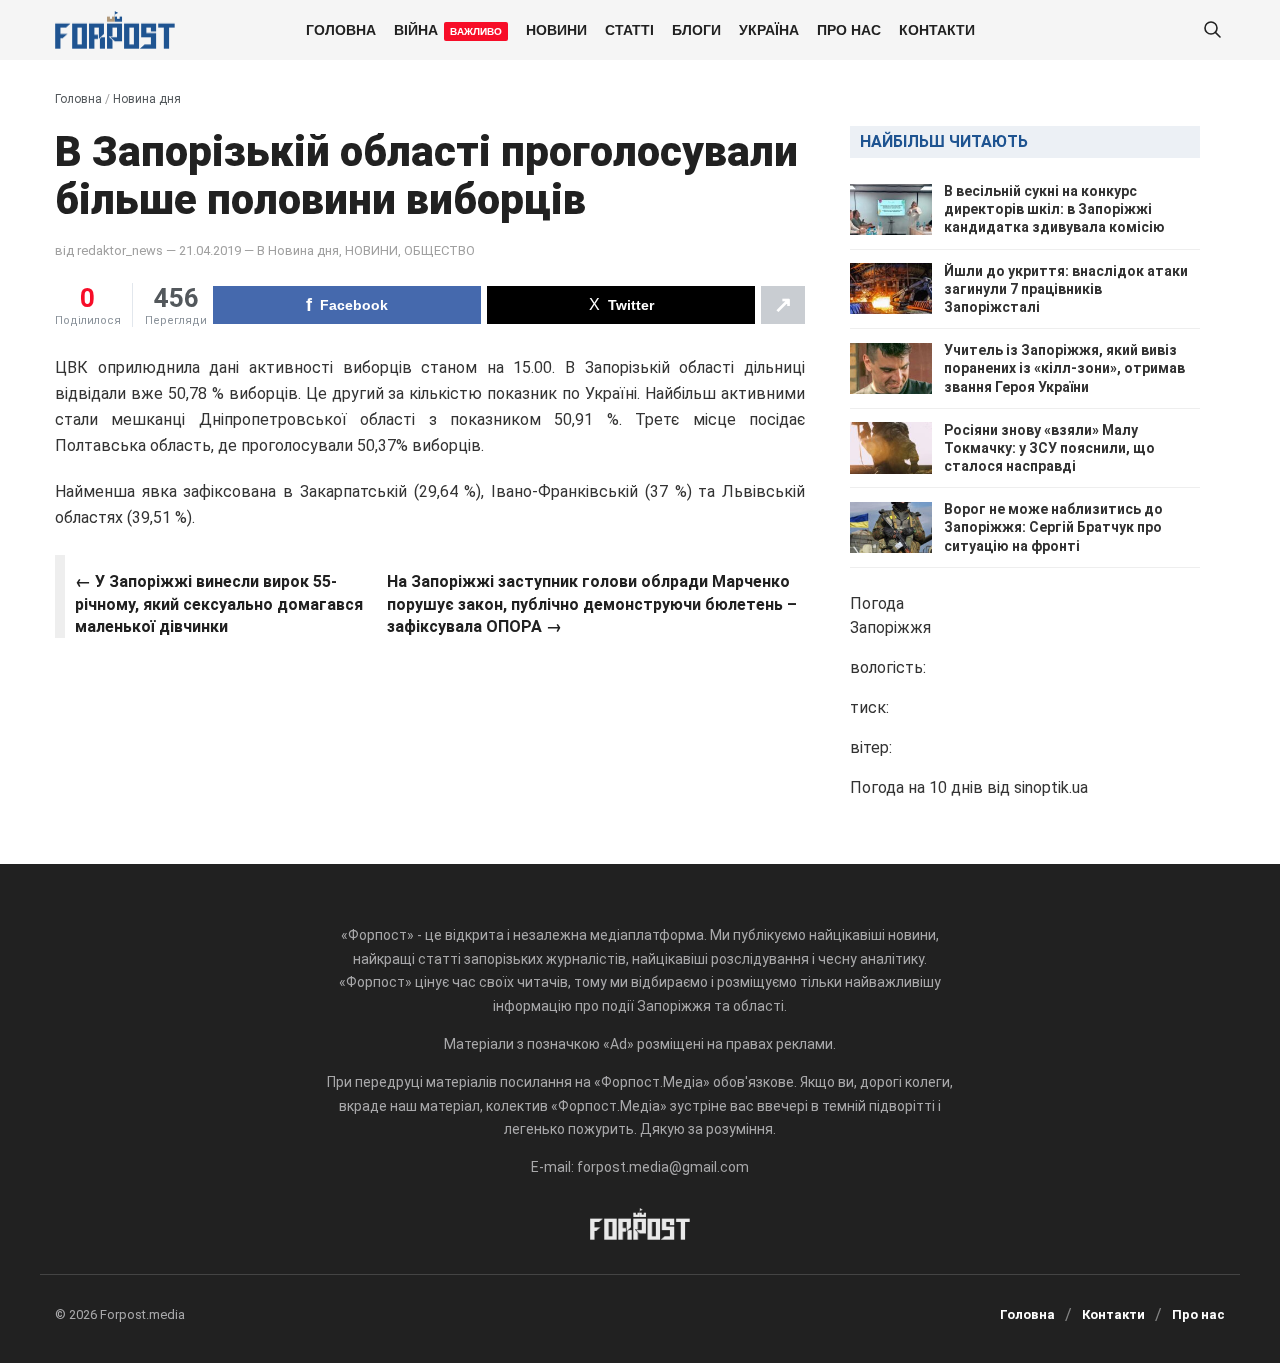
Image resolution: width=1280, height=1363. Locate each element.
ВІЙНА (448, 29)
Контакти (937, 29)
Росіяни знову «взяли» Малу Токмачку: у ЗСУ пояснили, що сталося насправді (1049, 448)
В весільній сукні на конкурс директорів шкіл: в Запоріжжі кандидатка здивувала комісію (1054, 209)
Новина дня (147, 99)
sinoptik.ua (1051, 787)
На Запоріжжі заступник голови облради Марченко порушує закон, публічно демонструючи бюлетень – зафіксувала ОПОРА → (592, 604)
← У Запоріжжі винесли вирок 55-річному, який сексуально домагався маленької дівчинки (219, 604)
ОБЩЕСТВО (439, 250)
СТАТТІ (629, 29)
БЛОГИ (696, 29)
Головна (341, 29)
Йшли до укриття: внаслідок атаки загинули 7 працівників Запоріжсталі (1066, 289)
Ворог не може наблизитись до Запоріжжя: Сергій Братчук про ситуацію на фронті (1053, 527)
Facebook (354, 305)
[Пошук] (1212, 30)
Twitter (631, 305)
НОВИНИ (556, 29)
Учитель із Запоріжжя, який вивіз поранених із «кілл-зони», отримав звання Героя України (1064, 368)
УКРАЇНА (769, 29)
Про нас (849, 29)
